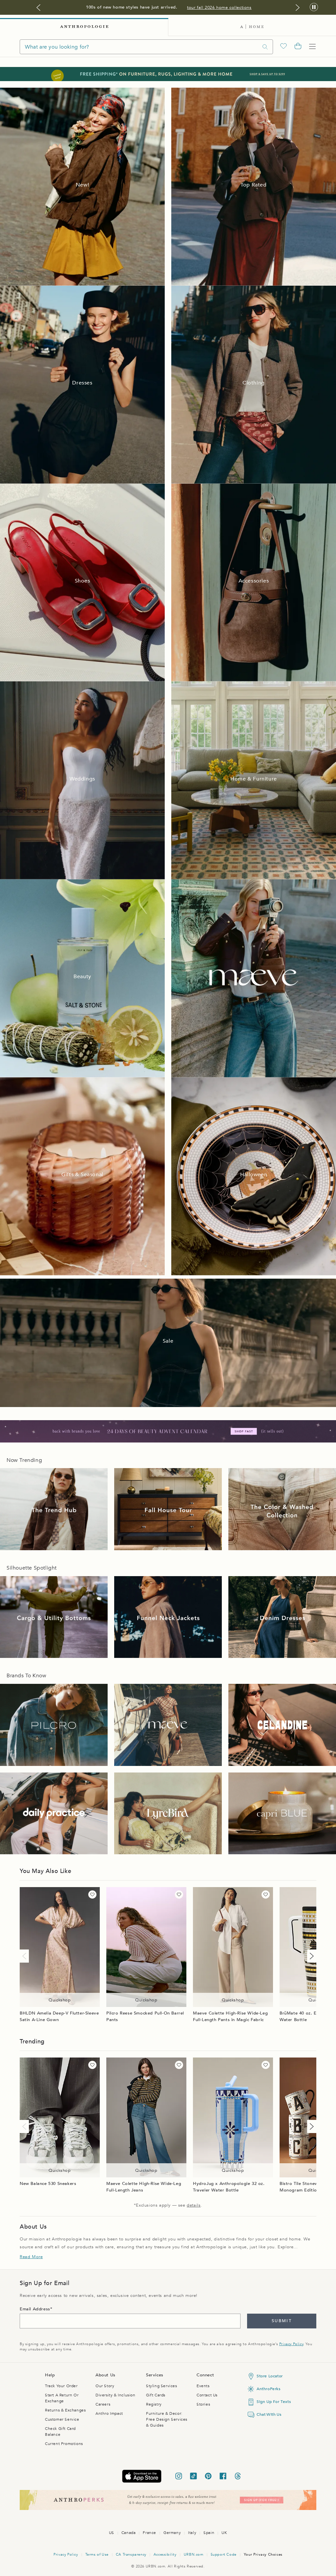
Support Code (224, 2554)
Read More (31, 2257)
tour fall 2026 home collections (219, 8)
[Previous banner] (38, 8)
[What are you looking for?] (265, 47)
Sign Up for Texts (274, 2402)
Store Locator (270, 2376)
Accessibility (165, 2554)
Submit (282, 2321)
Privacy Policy (291, 2344)
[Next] (310, 1956)
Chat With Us (269, 2414)
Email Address (35, 2309)
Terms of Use (97, 2554)
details (194, 2205)
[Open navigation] (312, 47)
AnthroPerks (269, 2389)
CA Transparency (131, 2554)
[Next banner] (298, 8)
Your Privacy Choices (263, 2554)
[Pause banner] (314, 7)
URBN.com (194, 2554)
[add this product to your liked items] (92, 1894)
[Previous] (26, 1956)
